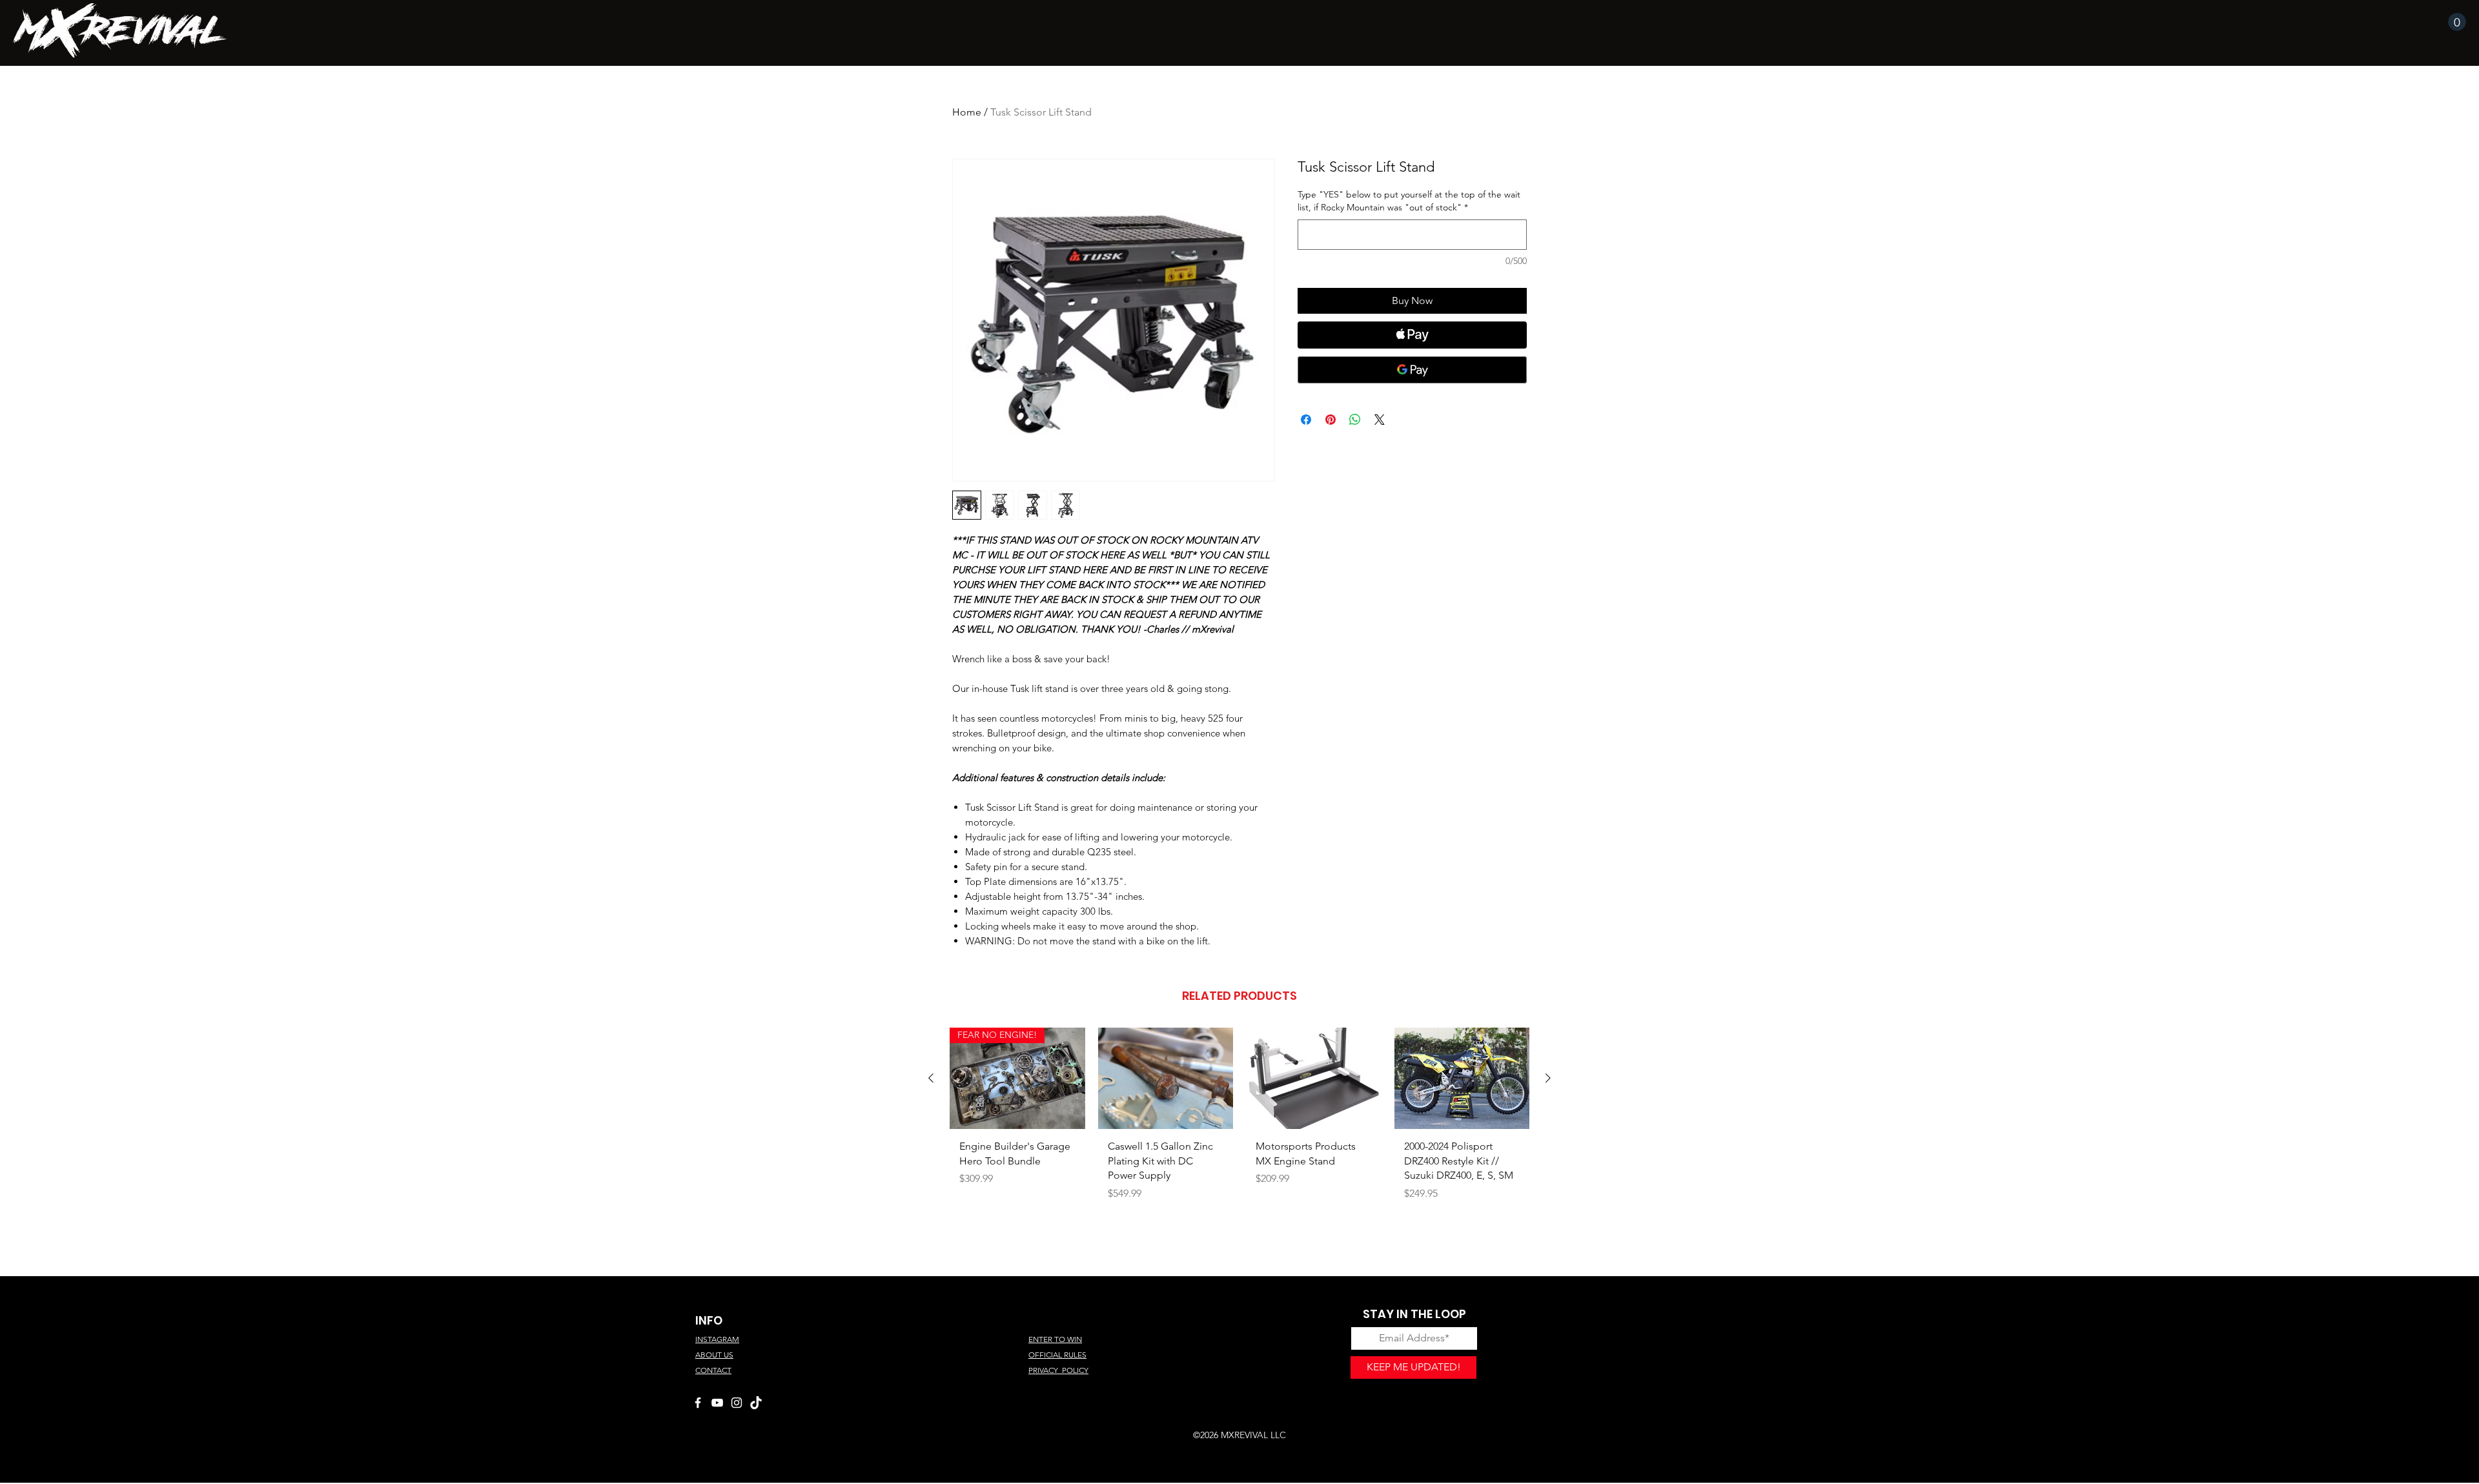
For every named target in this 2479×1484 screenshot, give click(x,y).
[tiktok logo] (756, 1403)
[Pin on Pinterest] (1331, 420)
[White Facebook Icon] (698, 1403)
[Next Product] (1548, 1078)
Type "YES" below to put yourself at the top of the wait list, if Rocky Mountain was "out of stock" (1409, 201)
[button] (2457, 22)
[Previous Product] (931, 1078)
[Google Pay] (1412, 370)
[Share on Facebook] (1306, 420)
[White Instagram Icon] (737, 1403)
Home (967, 112)
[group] (1239, 1126)
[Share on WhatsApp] (1355, 420)
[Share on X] (1380, 420)
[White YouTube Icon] (717, 1403)
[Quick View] (1166, 1078)
